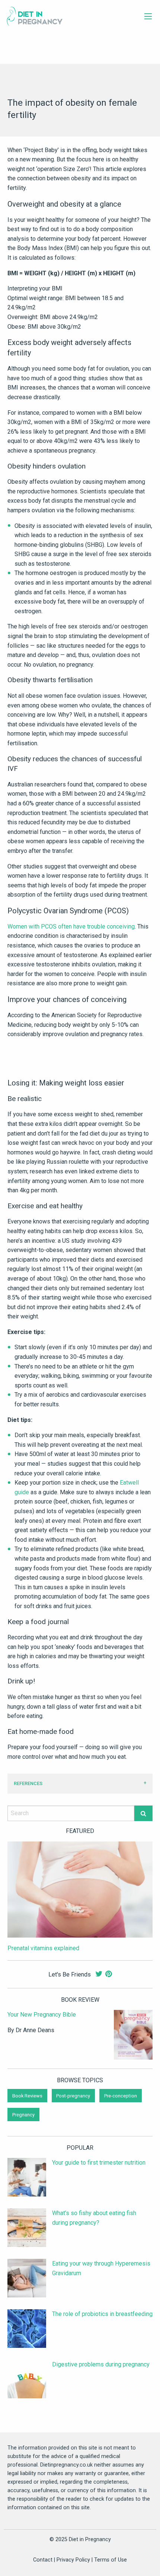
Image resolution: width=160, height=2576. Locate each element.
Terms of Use (111, 2560)
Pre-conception (121, 2095)
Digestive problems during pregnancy (101, 2364)
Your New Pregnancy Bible (42, 2015)
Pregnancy (23, 2115)
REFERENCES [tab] (28, 1783)
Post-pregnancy (73, 2095)
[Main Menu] (148, 16)
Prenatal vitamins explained (43, 1948)
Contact (43, 2560)
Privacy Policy (73, 2560)
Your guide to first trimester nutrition (99, 2163)
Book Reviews (27, 2095)
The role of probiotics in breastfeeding (102, 2314)
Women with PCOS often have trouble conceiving (71, 926)
